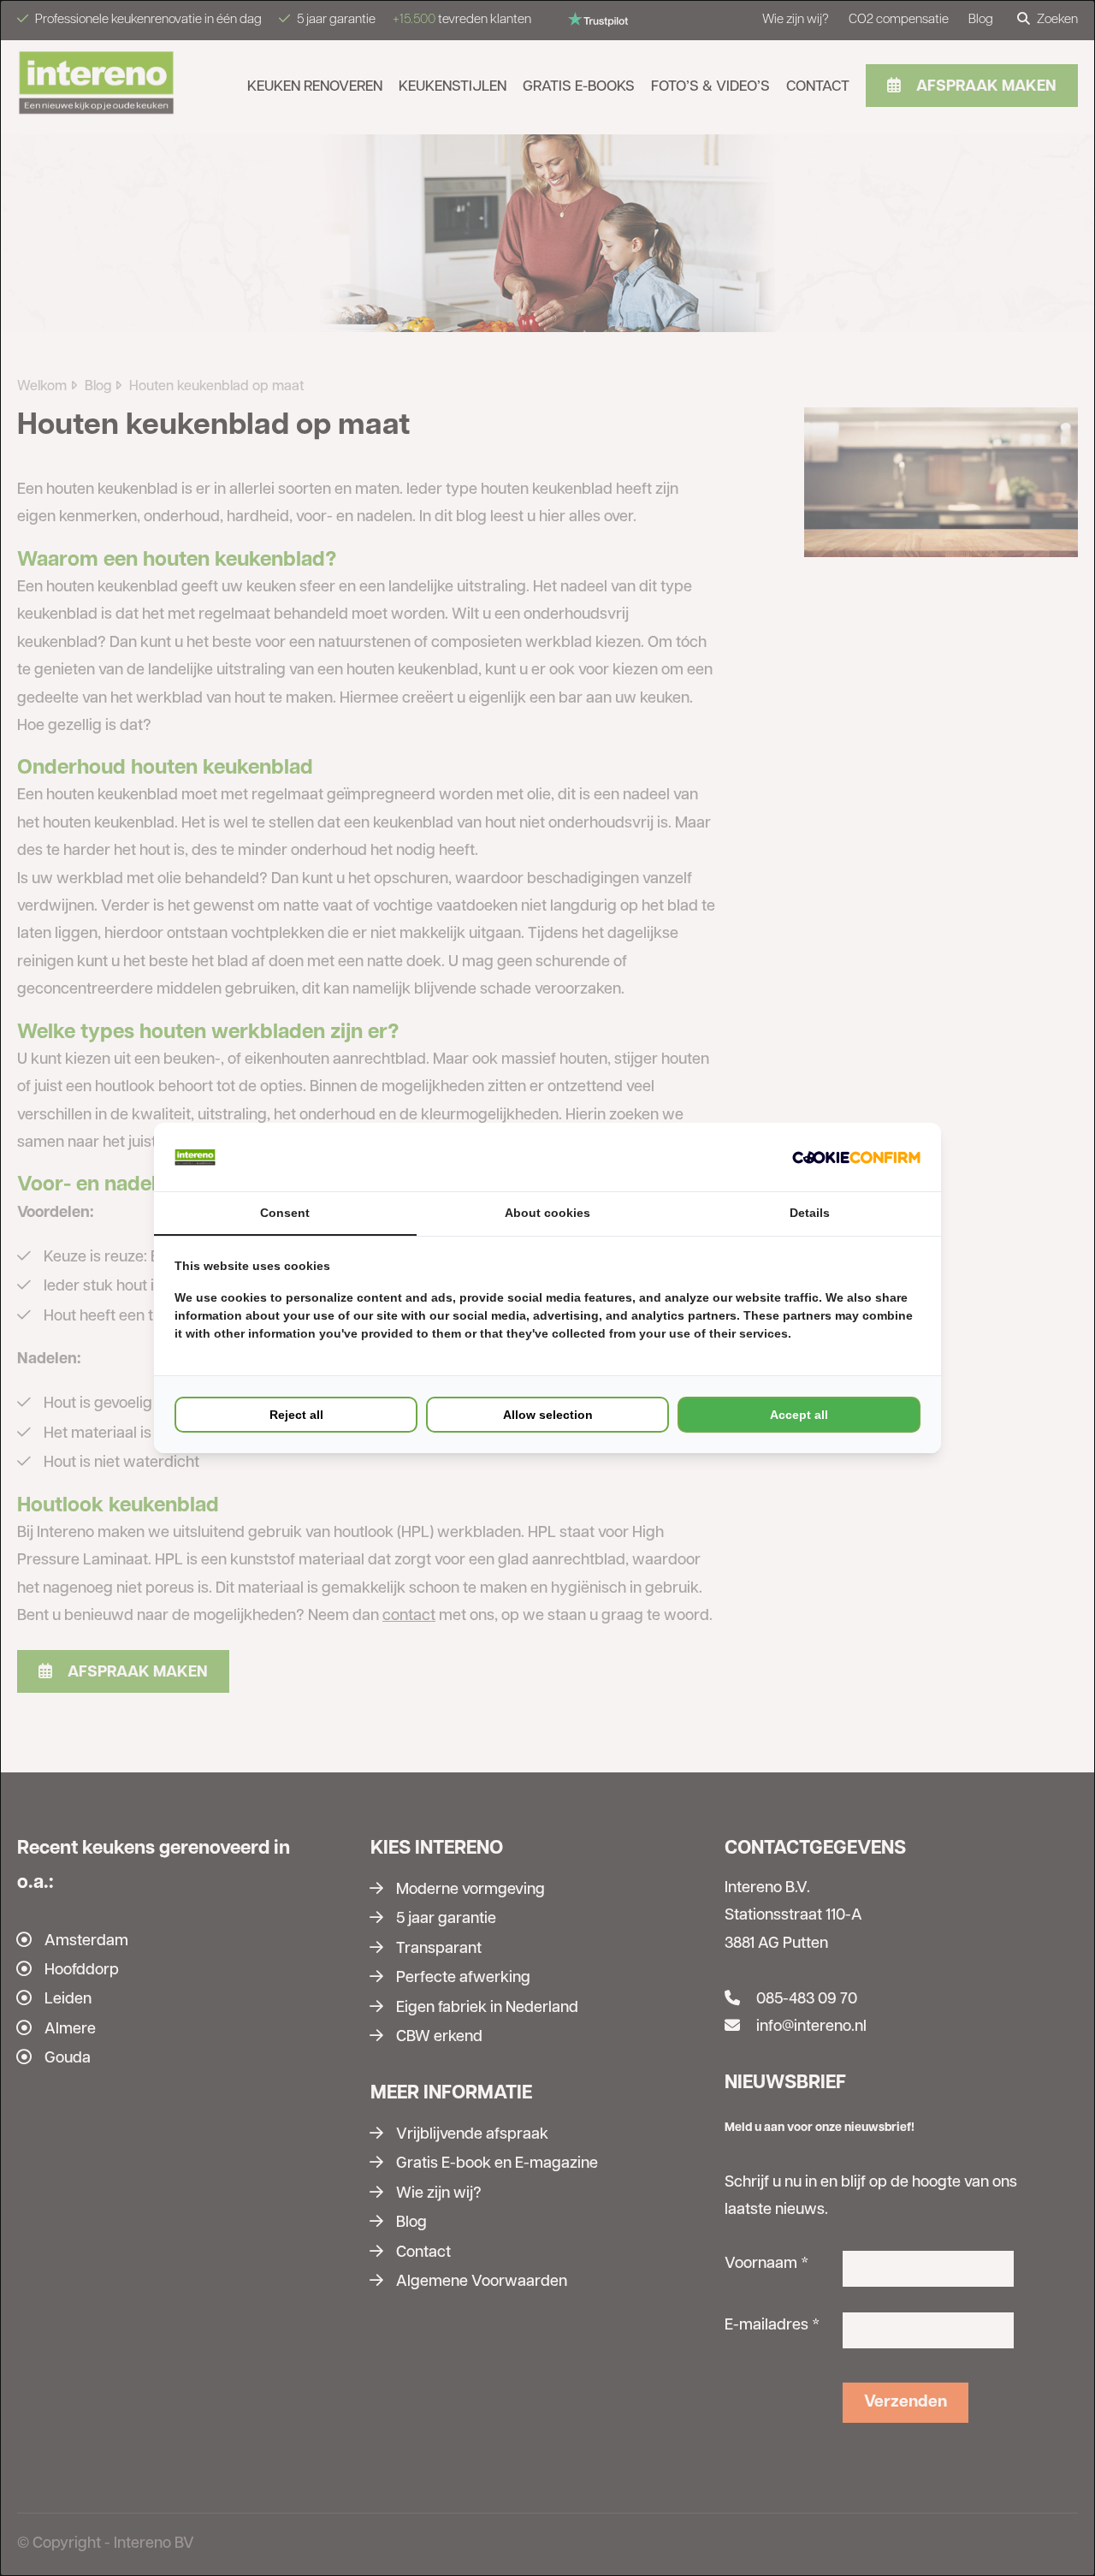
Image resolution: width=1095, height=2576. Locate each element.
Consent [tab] (285, 1213)
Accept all (799, 1415)
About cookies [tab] (547, 1213)
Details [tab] (810, 1213)
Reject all (296, 1415)
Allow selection (548, 1415)
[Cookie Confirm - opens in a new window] (856, 1157)
